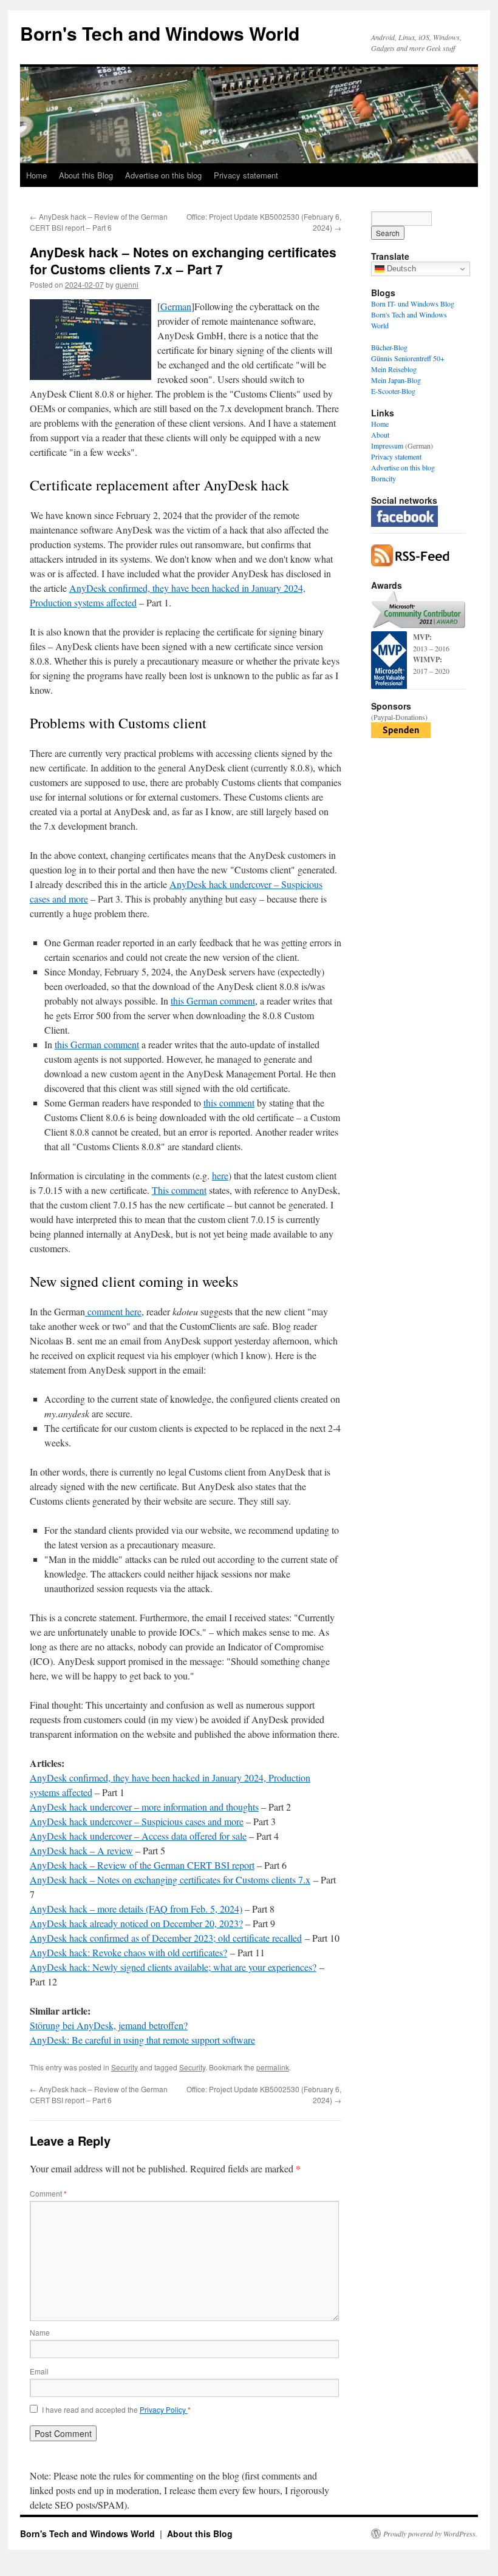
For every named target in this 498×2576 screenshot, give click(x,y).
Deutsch (400, 269)
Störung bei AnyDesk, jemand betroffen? (109, 2025)
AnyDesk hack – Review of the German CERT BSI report (142, 1865)
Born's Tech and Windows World (160, 33)
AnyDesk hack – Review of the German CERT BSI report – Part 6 (99, 222)
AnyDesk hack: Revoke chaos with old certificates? (128, 1952)
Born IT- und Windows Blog (413, 303)
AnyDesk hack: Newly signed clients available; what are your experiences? (173, 1967)
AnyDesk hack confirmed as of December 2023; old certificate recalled (166, 1938)
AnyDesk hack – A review (81, 1850)
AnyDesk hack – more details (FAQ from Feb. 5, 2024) (136, 1909)
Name (40, 2332)
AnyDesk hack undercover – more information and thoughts (144, 1807)
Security (124, 2067)
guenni (127, 284)
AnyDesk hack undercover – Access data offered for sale (138, 1836)
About (380, 435)
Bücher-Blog (389, 347)
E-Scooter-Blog (393, 391)
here (220, 1175)
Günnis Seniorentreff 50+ (408, 358)
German (176, 306)
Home (36, 175)
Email (39, 2371)
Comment (48, 2193)
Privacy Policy (164, 2409)
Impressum (387, 446)
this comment (229, 1103)
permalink (273, 2067)
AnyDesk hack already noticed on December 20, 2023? (136, 1923)
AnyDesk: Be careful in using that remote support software (142, 2040)
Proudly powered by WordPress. (430, 2534)
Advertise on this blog (163, 175)
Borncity (384, 478)
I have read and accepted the (116, 2410)
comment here (113, 1311)
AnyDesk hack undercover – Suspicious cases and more (137, 1821)
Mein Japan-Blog (396, 380)
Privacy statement (246, 175)
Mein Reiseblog (394, 369)
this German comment (213, 1001)
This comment (179, 1190)
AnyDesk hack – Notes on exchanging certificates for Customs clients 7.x (170, 1879)
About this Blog (86, 175)
